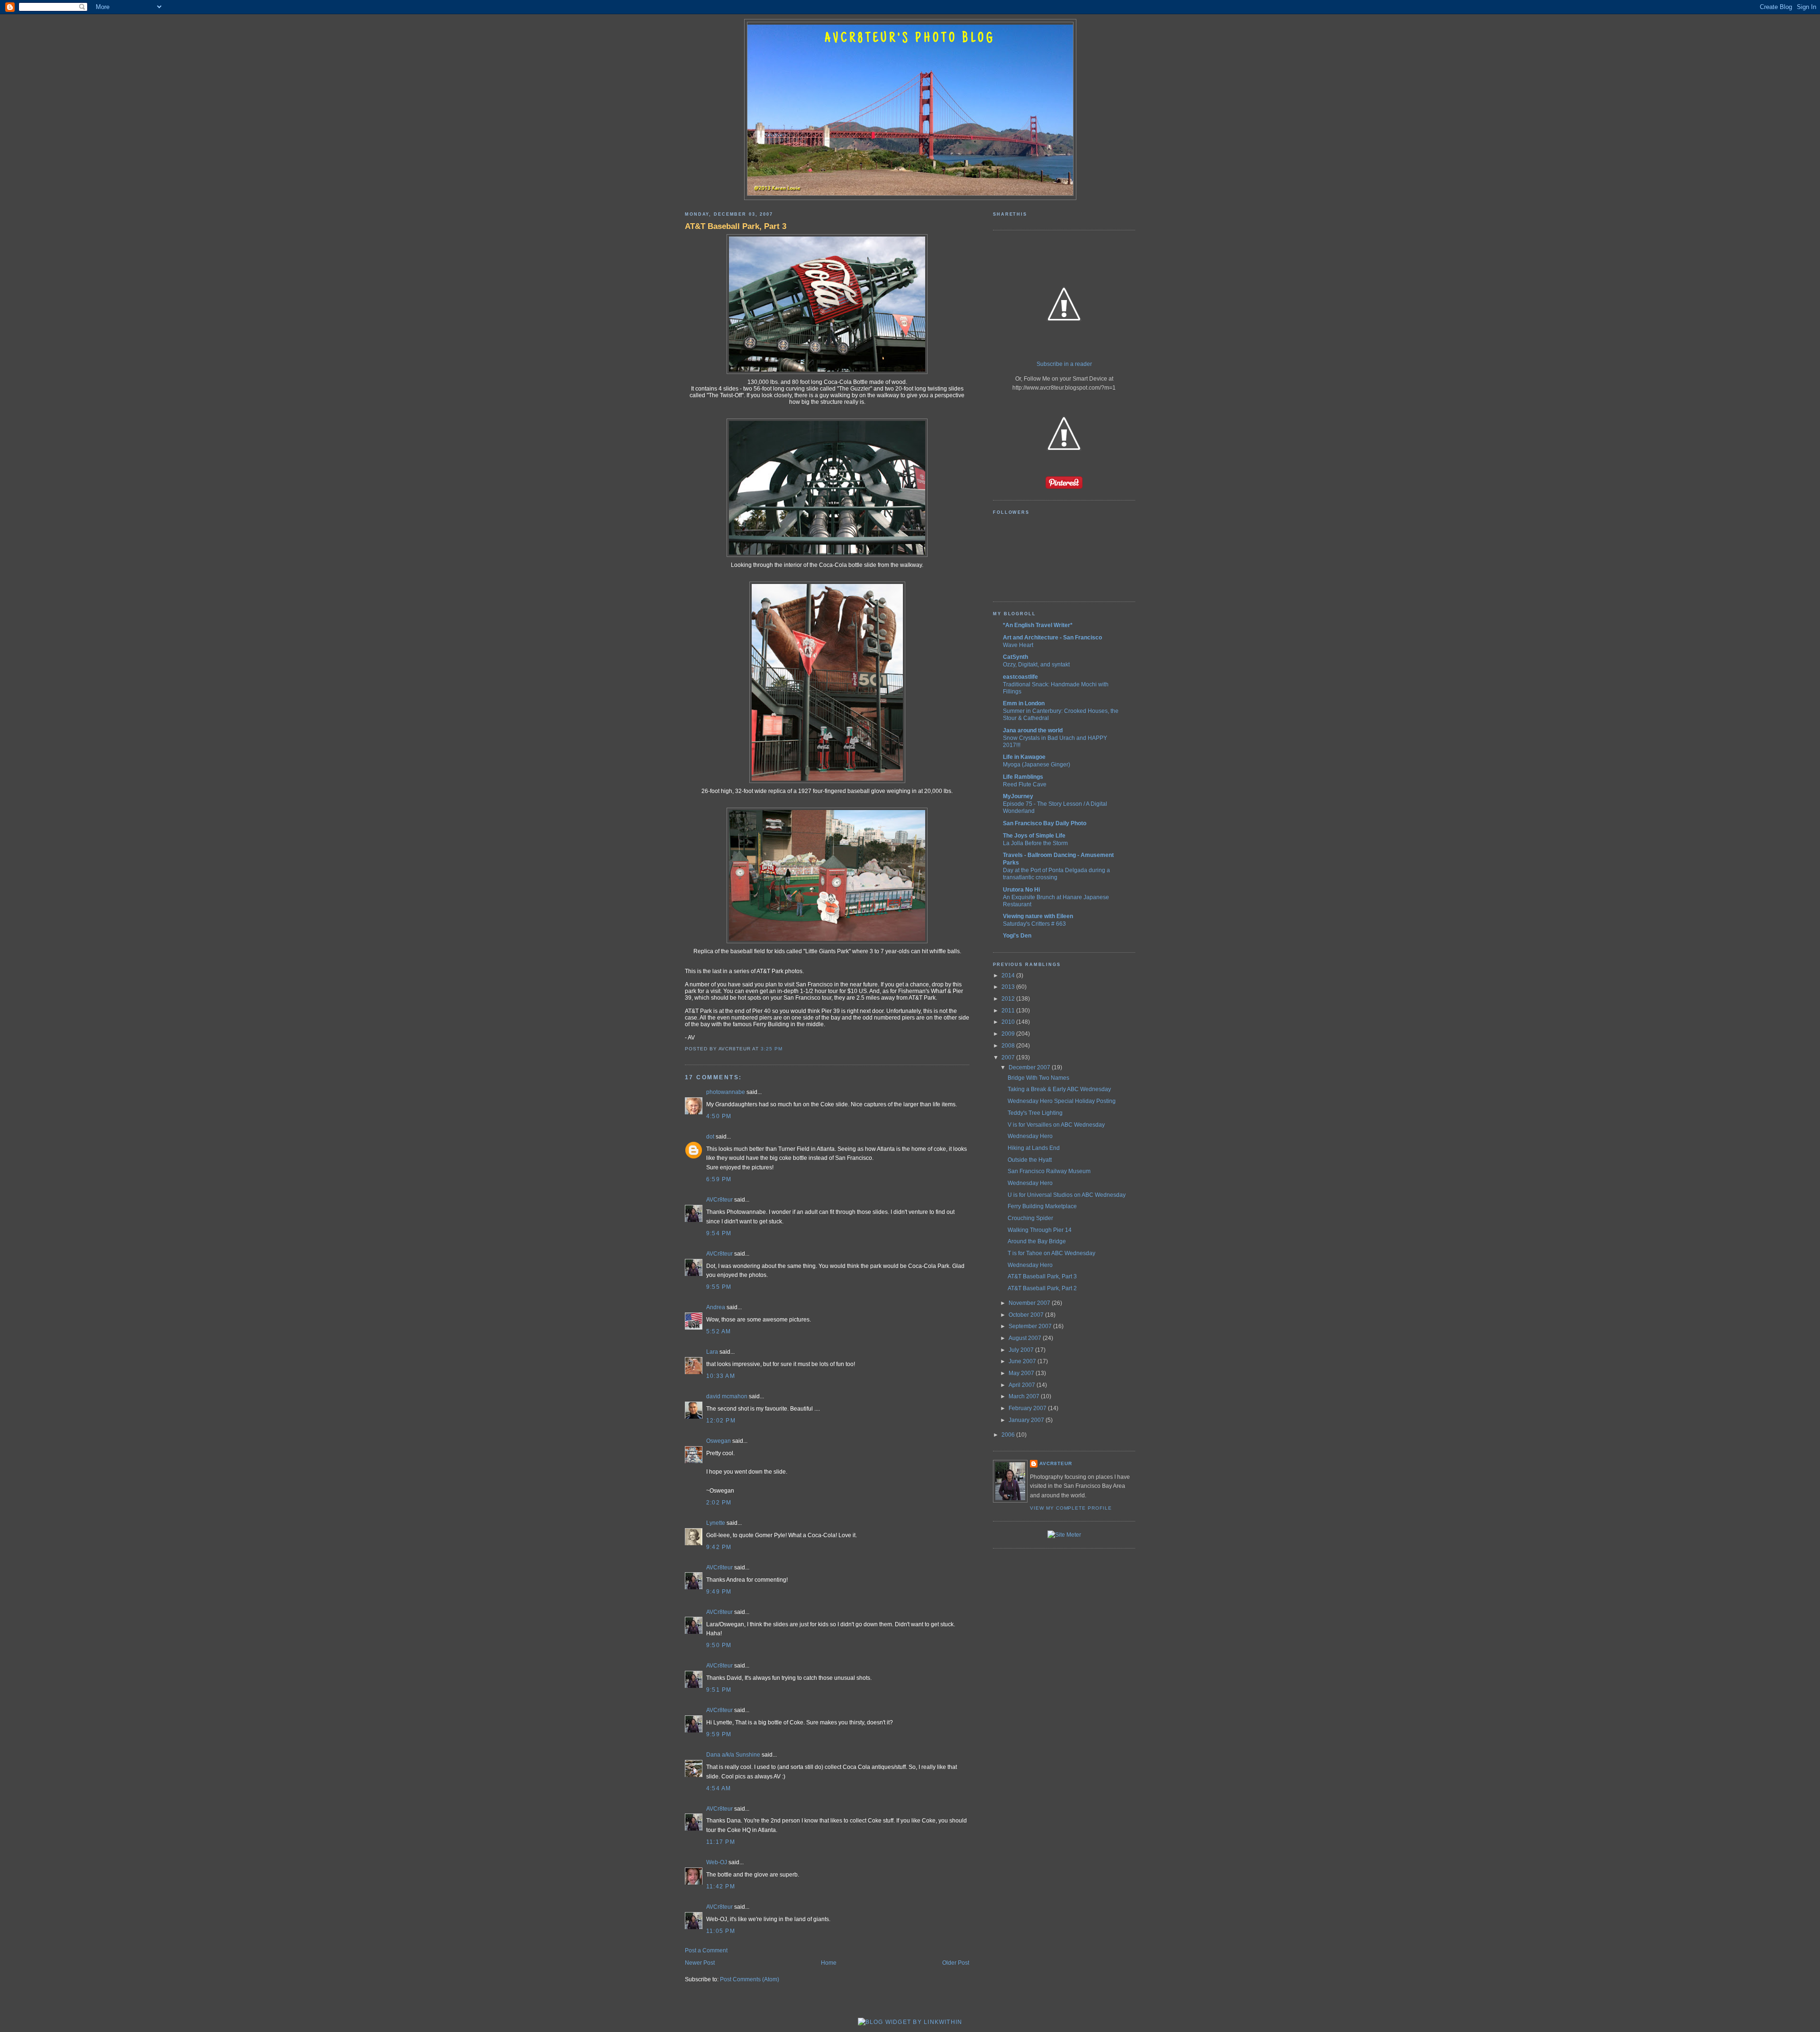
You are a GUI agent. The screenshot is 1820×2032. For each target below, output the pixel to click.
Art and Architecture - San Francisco (1052, 638)
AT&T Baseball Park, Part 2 (1042, 1288)
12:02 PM (721, 1421)
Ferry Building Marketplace (1042, 1206)
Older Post (956, 1963)
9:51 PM (719, 1690)
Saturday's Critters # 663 (1034, 924)
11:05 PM (721, 1931)
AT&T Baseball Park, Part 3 (736, 226)
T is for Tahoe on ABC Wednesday (1051, 1253)
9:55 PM (719, 1287)
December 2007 (1030, 1067)
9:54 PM (719, 1233)
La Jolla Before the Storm (1035, 843)
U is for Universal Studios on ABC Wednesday (1067, 1195)
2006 (1009, 1435)
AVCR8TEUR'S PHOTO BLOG (910, 39)
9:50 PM (719, 1645)
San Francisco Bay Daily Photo (1045, 823)
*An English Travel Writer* (1038, 625)
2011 (1009, 1011)
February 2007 (1028, 1408)
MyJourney (1018, 796)
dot (710, 1137)
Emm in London (1024, 703)
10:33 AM (721, 1376)
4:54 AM (719, 1788)
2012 (1009, 999)
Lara (712, 1352)
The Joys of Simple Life (1034, 836)
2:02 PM (719, 1503)
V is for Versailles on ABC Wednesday (1056, 1125)
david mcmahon (727, 1396)
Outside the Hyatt (1030, 1160)
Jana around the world (1033, 730)
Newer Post (700, 1963)
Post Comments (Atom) (750, 1979)
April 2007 (1023, 1385)
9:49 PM (719, 1592)
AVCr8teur (719, 1200)
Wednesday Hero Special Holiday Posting (1062, 1101)
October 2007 (1027, 1315)
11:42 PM (721, 1886)
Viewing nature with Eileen (1038, 916)
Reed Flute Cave (1025, 784)
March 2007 (1025, 1396)
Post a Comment (706, 1950)
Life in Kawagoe (1024, 757)
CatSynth (1015, 657)
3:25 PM (772, 1049)
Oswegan (719, 1441)
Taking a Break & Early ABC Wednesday (1059, 1089)
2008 (1009, 1046)
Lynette (716, 1523)
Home (829, 1963)
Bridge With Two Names (1038, 1078)
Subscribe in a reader (1064, 364)
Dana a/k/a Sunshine (733, 1755)
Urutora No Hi (1021, 890)
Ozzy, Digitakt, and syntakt (1036, 664)
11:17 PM (721, 1842)
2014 (1009, 975)
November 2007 (1030, 1303)
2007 (1009, 1057)
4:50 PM (719, 1116)
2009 (1009, 1034)
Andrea (716, 1307)
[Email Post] (785, 1049)
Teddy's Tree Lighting (1035, 1113)
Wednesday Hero (1030, 1136)
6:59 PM (719, 1179)
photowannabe (726, 1092)
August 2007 (1026, 1338)
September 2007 (1031, 1326)
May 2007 (1022, 1373)
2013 (1009, 987)
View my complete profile (1071, 1508)
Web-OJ (717, 1862)
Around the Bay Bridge (1037, 1241)
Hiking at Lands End (1034, 1148)
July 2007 (1022, 1350)
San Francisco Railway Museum (1049, 1171)
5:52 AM (719, 1331)
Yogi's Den (1017, 936)
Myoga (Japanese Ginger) (1037, 764)
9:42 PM (719, 1547)
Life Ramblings (1023, 777)
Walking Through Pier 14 (1040, 1230)
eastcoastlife (1020, 677)
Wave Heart (1018, 645)
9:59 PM (719, 1734)
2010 (1009, 1022)
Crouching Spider (1030, 1218)
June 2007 (1023, 1361)
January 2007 (1027, 1420)
